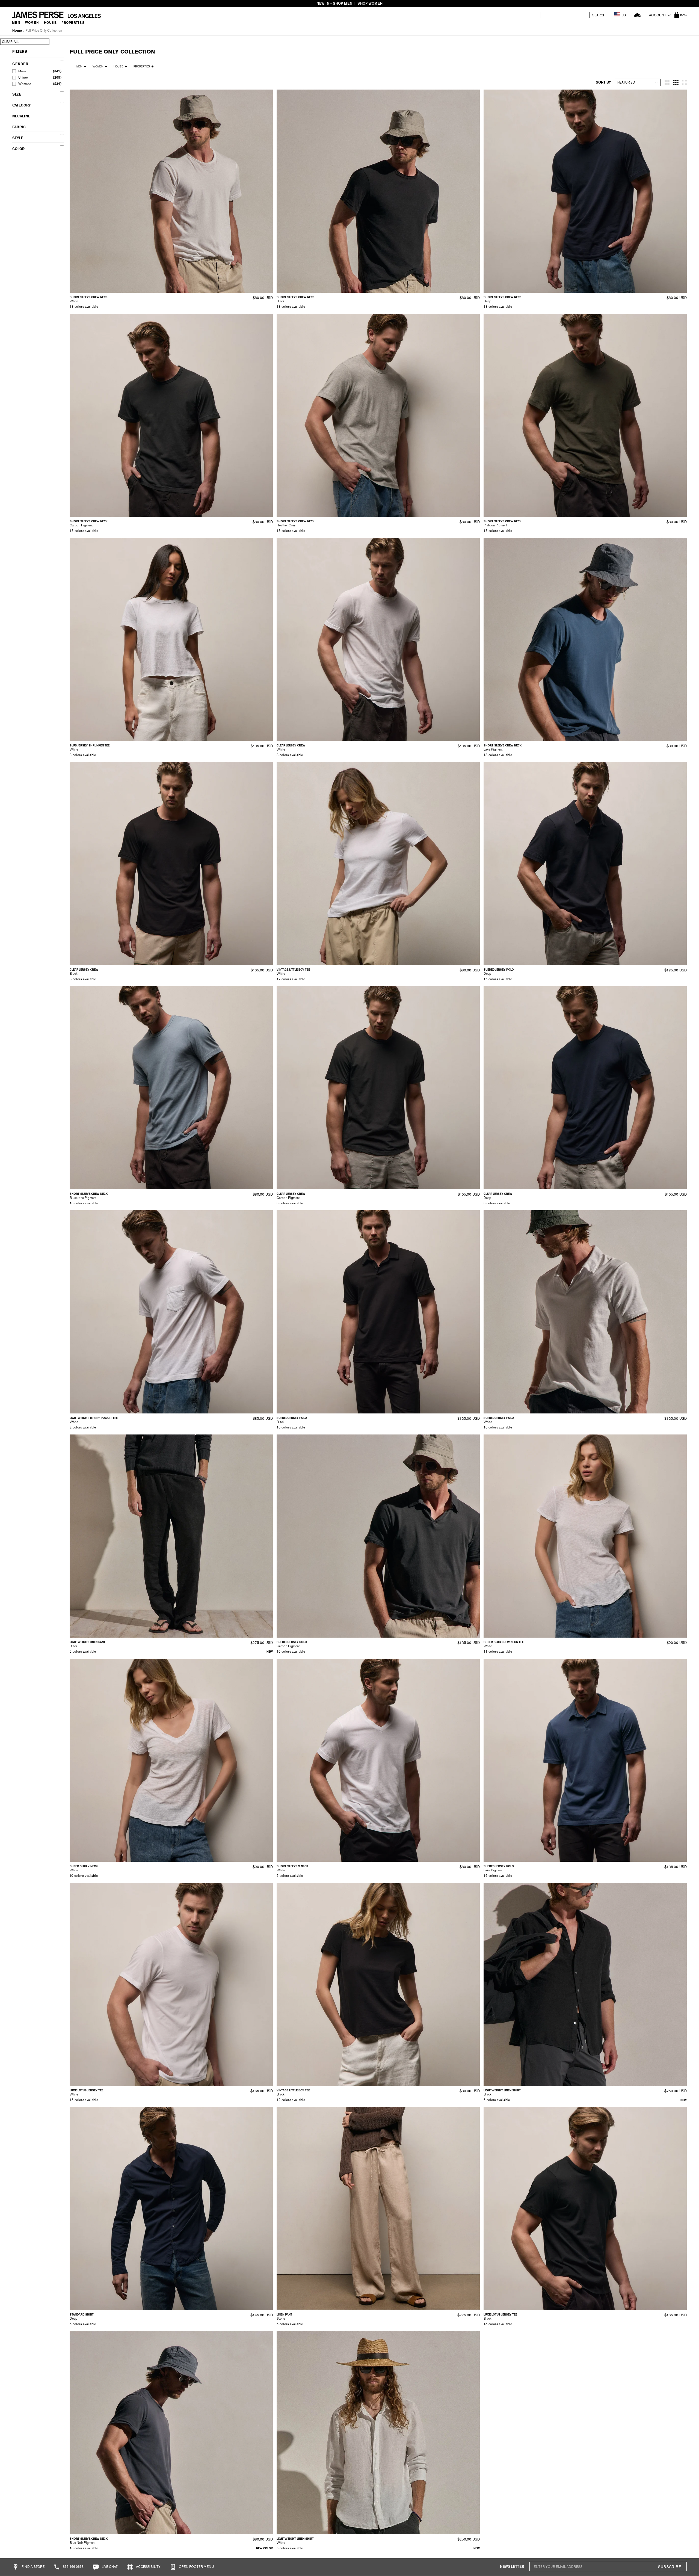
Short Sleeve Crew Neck (89, 297)
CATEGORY (22, 105)
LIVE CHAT (109, 2567)
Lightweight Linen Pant (88, 1642)
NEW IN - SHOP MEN (334, 3)
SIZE (17, 94)
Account (658, 15)
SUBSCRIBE (670, 2567)
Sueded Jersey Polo (499, 970)
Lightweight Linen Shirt (502, 2090)
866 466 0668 (73, 2567)
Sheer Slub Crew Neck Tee (504, 1642)
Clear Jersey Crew (291, 745)
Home (17, 31)
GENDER (20, 64)
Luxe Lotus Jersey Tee (86, 2090)
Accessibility (148, 2567)
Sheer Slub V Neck (84, 1866)
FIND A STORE (33, 2567)
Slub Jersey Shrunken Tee (90, 745)
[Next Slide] (267, 191)
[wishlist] (637, 15)
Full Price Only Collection (44, 31)
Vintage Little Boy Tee (293, 970)
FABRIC (19, 127)
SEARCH (599, 15)
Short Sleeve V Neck (292, 1866)
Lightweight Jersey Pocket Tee (94, 1418)
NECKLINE (21, 116)
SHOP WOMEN (370, 3)
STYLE (18, 138)
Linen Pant (284, 2315)
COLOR (18, 149)
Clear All (11, 42)
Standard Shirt (82, 2315)
